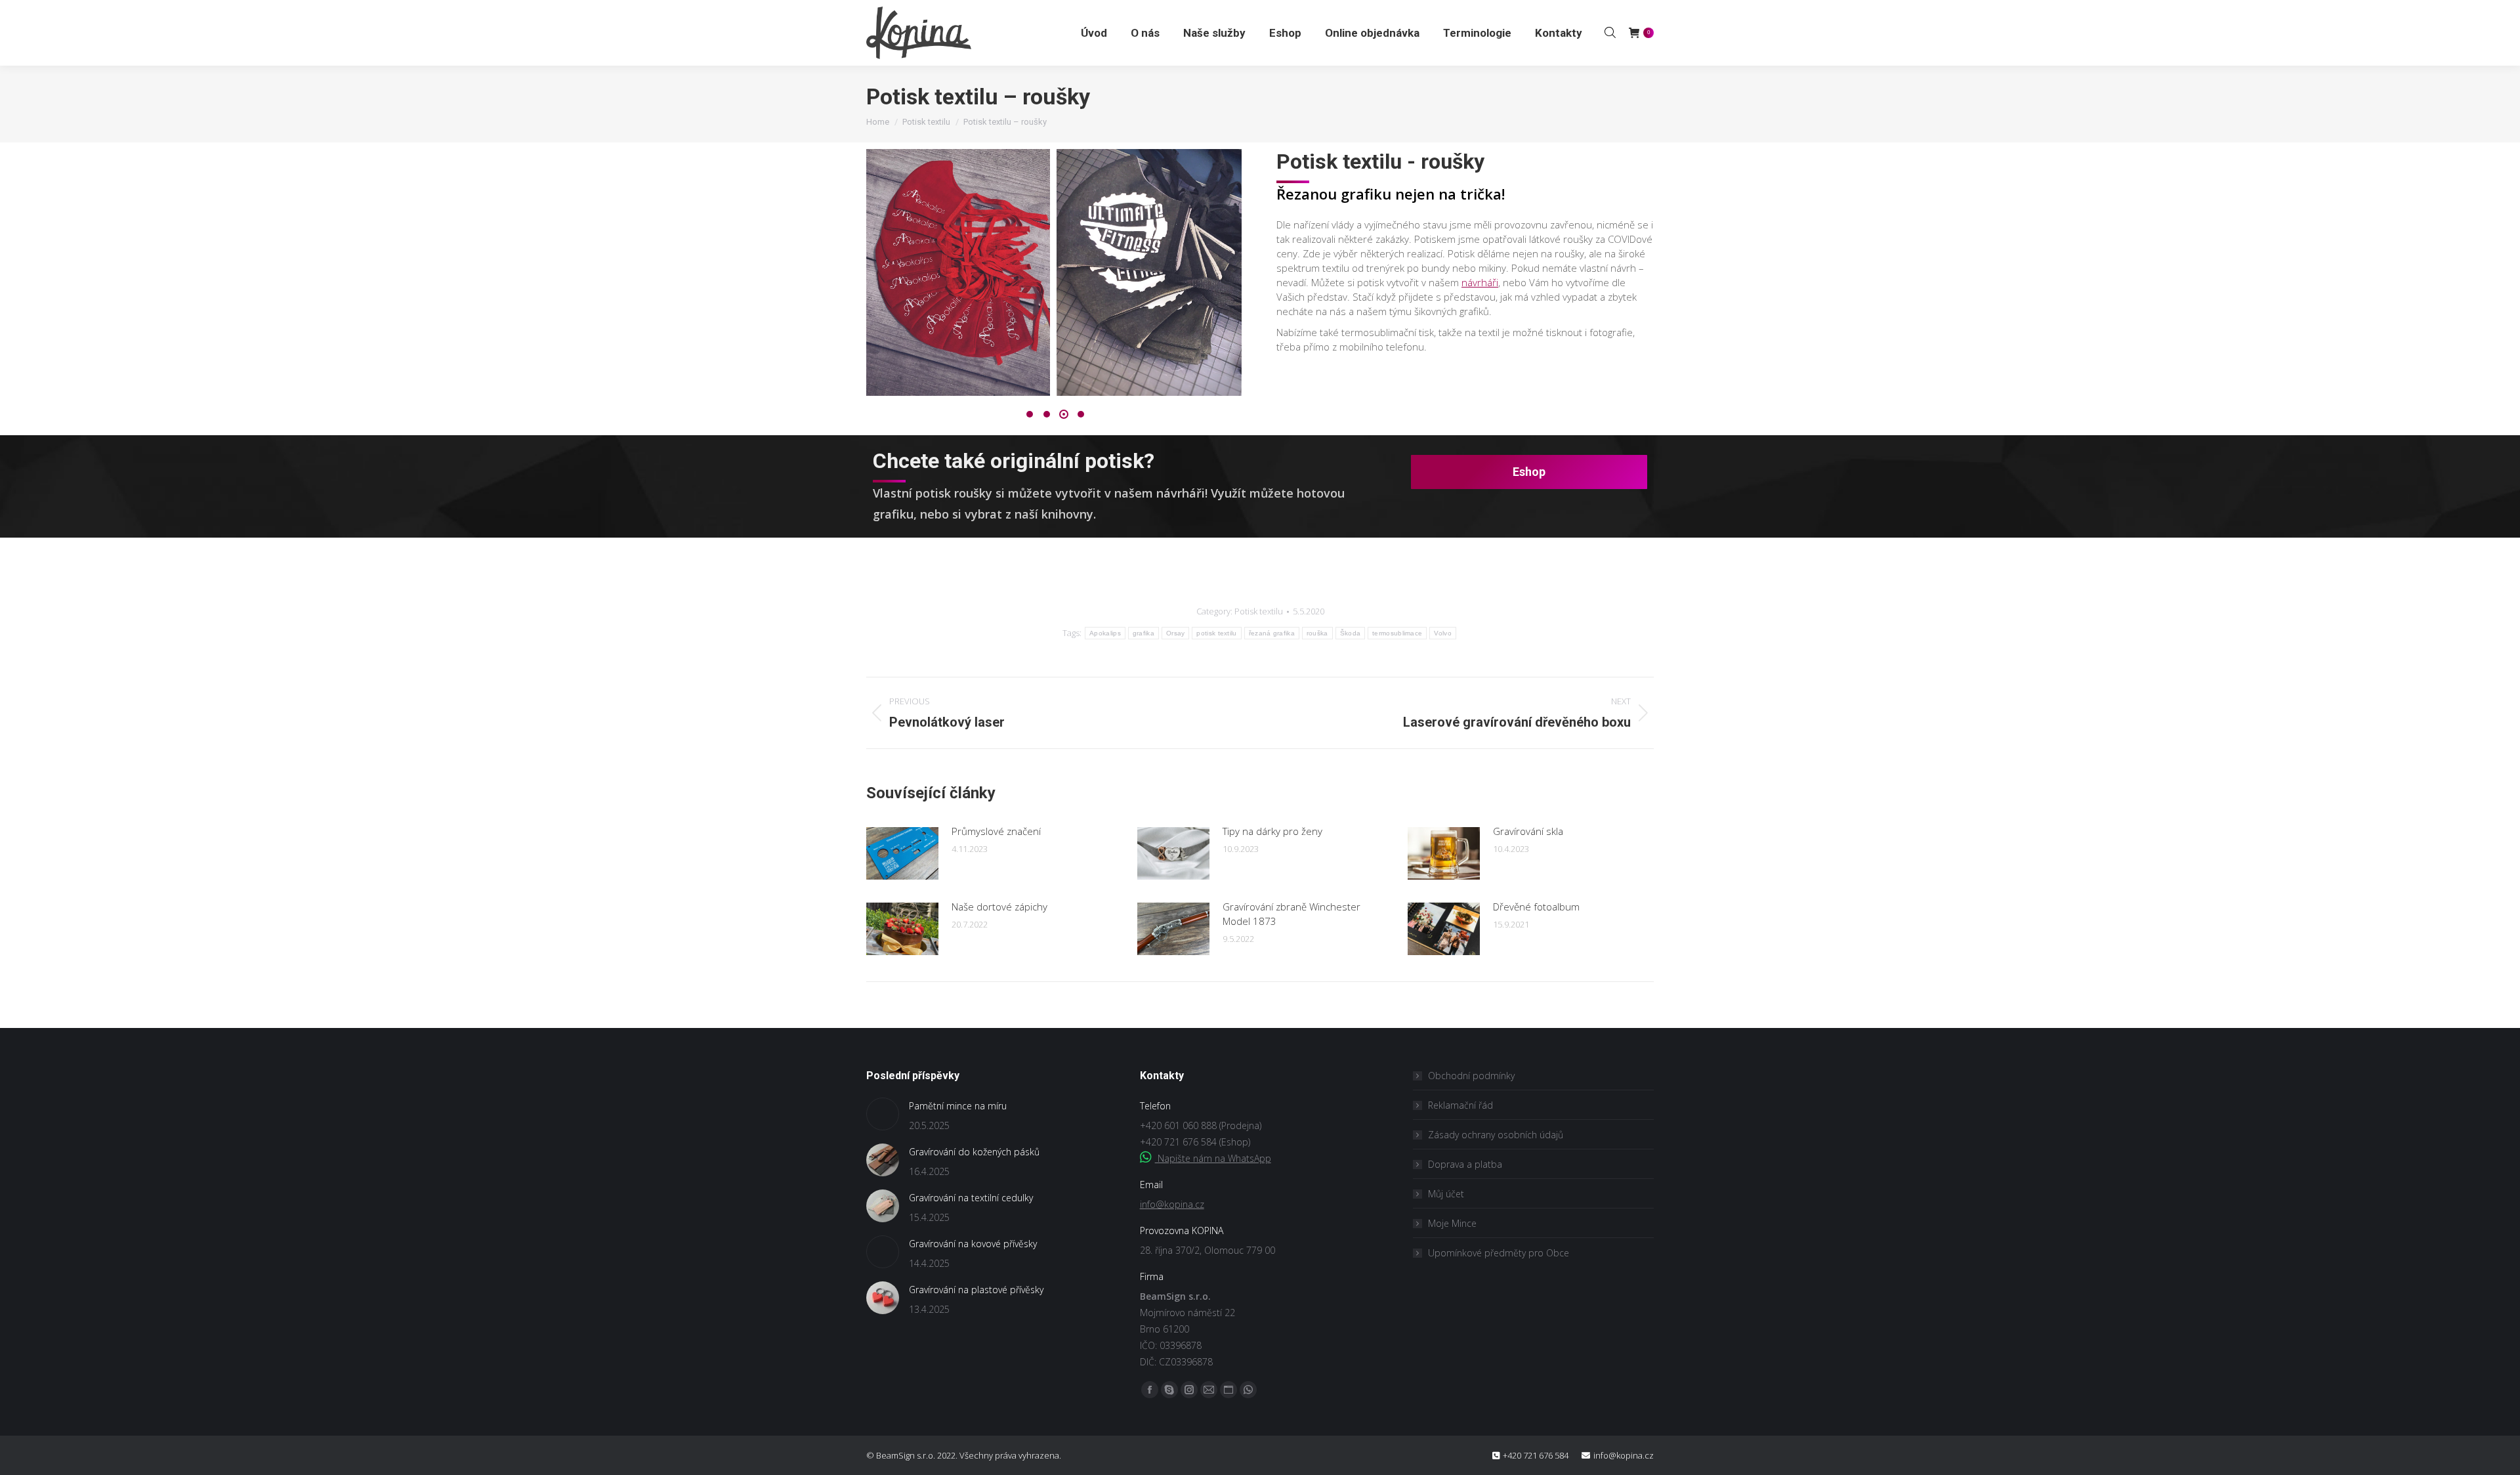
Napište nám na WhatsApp (1213, 1158)
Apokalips (1105, 633)
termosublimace (1397, 633)
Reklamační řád (1460, 1105)
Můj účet (1446, 1194)
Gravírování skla (1528, 831)
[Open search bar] (1610, 32)
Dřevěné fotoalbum (1536, 907)
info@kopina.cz (1172, 1204)
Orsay (1176, 633)
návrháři (1480, 282)
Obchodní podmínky (1471, 1076)
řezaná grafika (1272, 633)
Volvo (1443, 633)
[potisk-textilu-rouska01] (957, 272)
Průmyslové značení (996, 831)
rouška (1317, 633)
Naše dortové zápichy (999, 907)
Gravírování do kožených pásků (974, 1152)
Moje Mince (1452, 1223)
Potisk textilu (1259, 611)
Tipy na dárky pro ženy (1272, 831)
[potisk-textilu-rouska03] (1149, 272)
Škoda (1351, 633)
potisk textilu (1216, 633)
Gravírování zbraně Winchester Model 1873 (1291, 914)
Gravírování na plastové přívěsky (976, 1290)
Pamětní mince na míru (958, 1106)
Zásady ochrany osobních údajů (1496, 1135)
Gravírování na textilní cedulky (971, 1198)
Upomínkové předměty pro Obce (1499, 1253)
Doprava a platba (1465, 1164)
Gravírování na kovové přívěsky (973, 1244)
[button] (1030, 414)
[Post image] (902, 853)
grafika (1144, 633)
